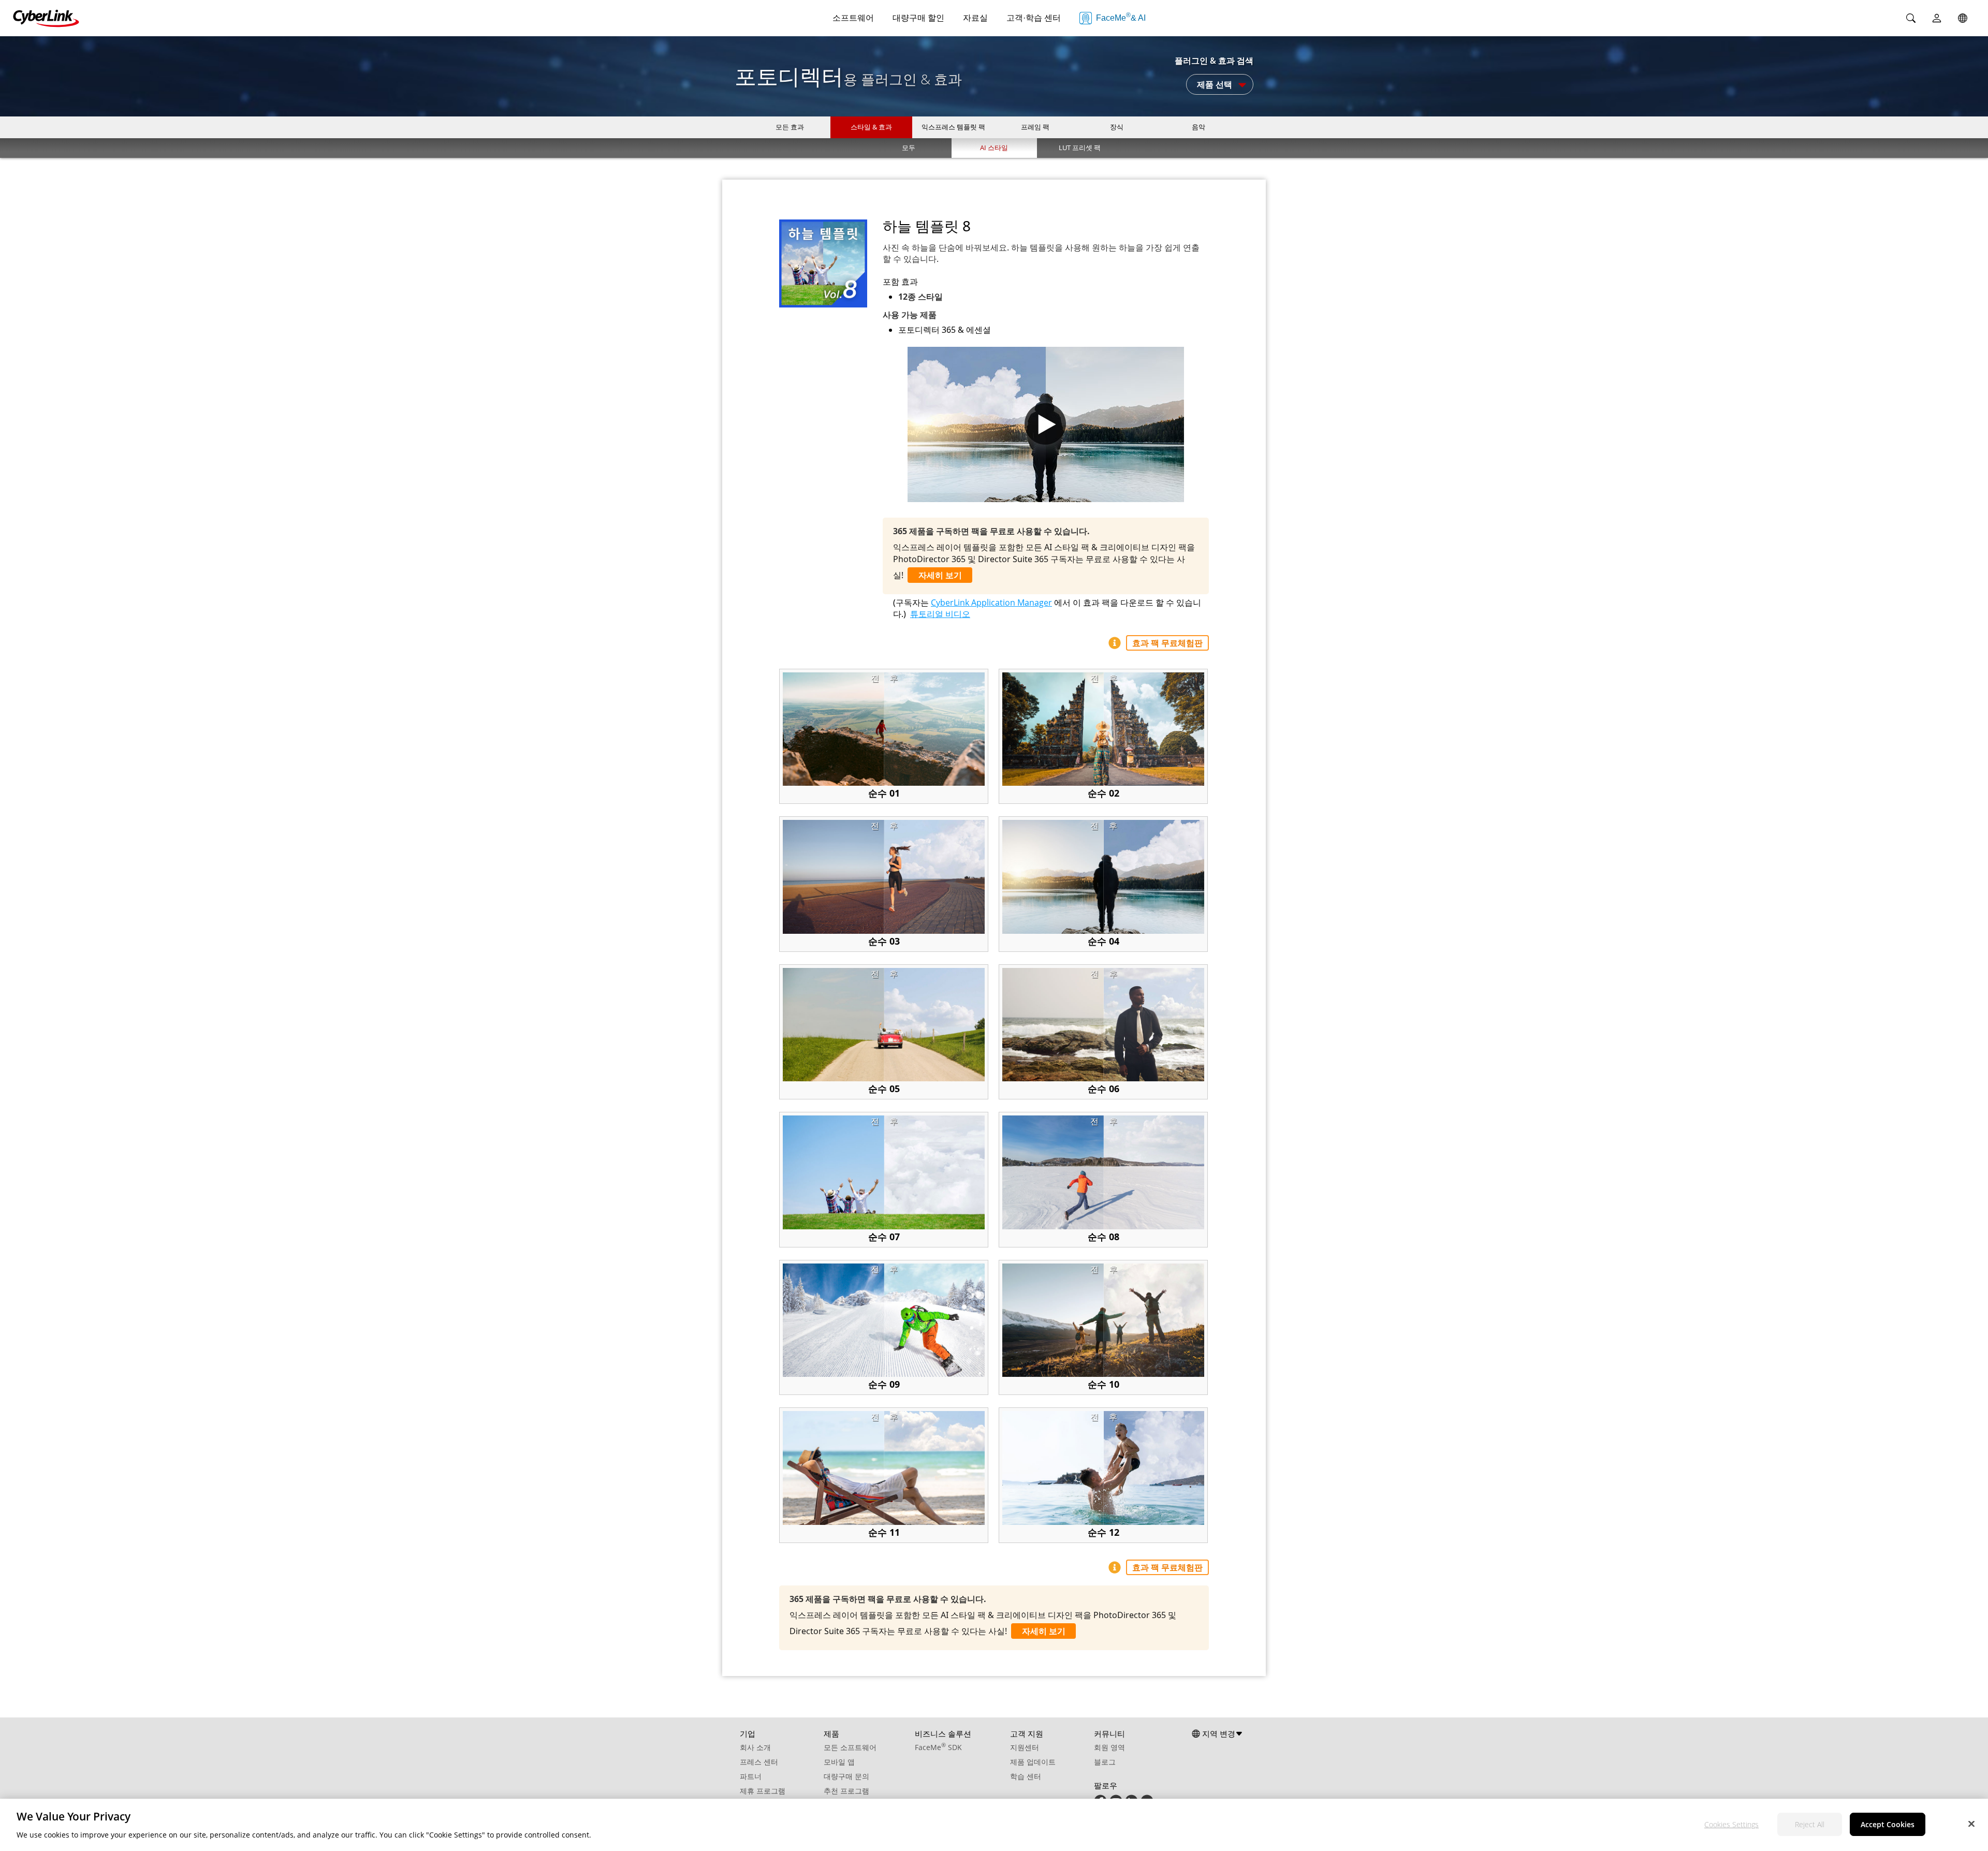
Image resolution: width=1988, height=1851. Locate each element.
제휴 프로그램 (763, 1791)
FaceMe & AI (1121, 17)
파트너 (751, 1776)
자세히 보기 (940, 575)
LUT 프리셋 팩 (1080, 148)
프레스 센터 (759, 1762)
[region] (994, 1825)
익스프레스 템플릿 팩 (953, 127)
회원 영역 (1109, 1747)
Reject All (1810, 1824)
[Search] (1911, 18)
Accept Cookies (1888, 1824)
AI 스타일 (994, 148)
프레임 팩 (1035, 127)
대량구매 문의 (846, 1776)
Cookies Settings (1731, 1824)
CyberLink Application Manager (991, 603)
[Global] (1963, 18)
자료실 (975, 18)
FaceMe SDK (938, 1747)
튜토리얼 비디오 (940, 614)
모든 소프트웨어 (850, 1747)
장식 (1117, 127)
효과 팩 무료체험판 (1167, 643)
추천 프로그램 (846, 1791)
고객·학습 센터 (1034, 18)
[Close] (1971, 1824)
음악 (1198, 127)
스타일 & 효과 (871, 127)
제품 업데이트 (1033, 1762)
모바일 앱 (839, 1762)
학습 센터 (1026, 1776)
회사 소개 (755, 1747)
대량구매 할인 (918, 18)
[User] (1937, 18)
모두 (909, 148)
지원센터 (1025, 1747)
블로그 (1105, 1762)
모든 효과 (790, 127)
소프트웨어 (853, 18)
